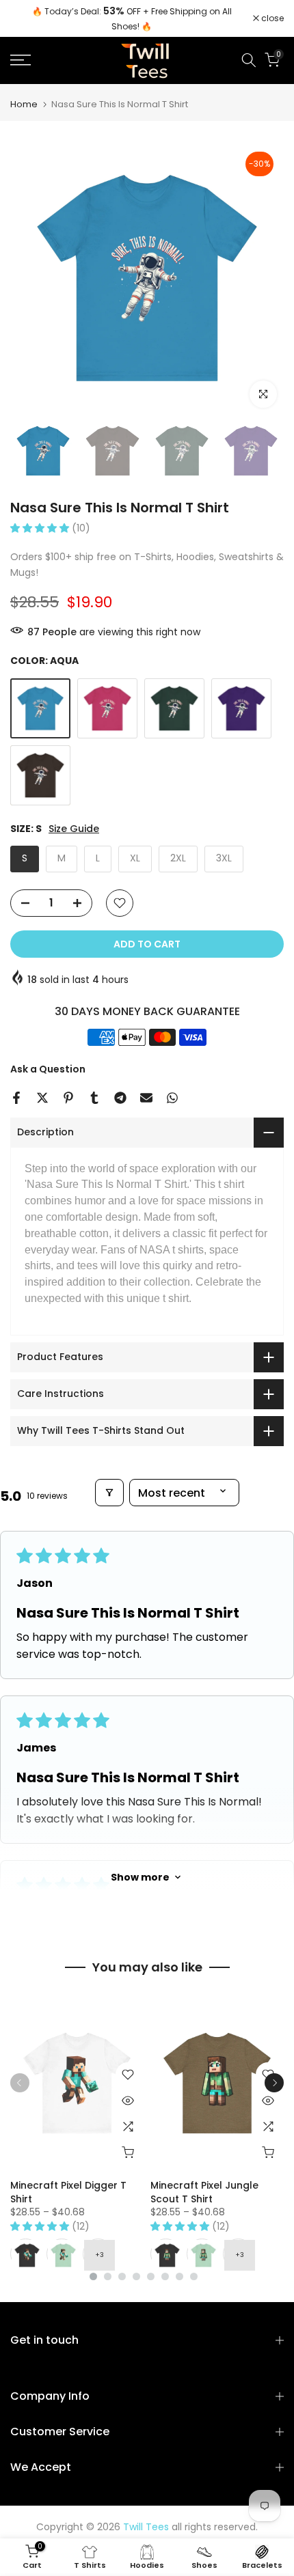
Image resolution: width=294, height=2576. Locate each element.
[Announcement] (132, 18)
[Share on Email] (146, 1098)
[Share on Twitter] (42, 1098)
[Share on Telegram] (120, 1098)
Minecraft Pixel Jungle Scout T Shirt (204, 2192)
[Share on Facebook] (16, 1098)
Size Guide (74, 829)
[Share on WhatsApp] (172, 1098)
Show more (140, 1877)
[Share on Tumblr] (94, 1098)
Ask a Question (48, 1069)
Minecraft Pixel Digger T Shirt (68, 2192)
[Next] (274, 2083)
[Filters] (109, 1493)
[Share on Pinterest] (68, 1098)
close (271, 18)
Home (24, 104)
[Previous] (20, 2083)
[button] (41, 528)
